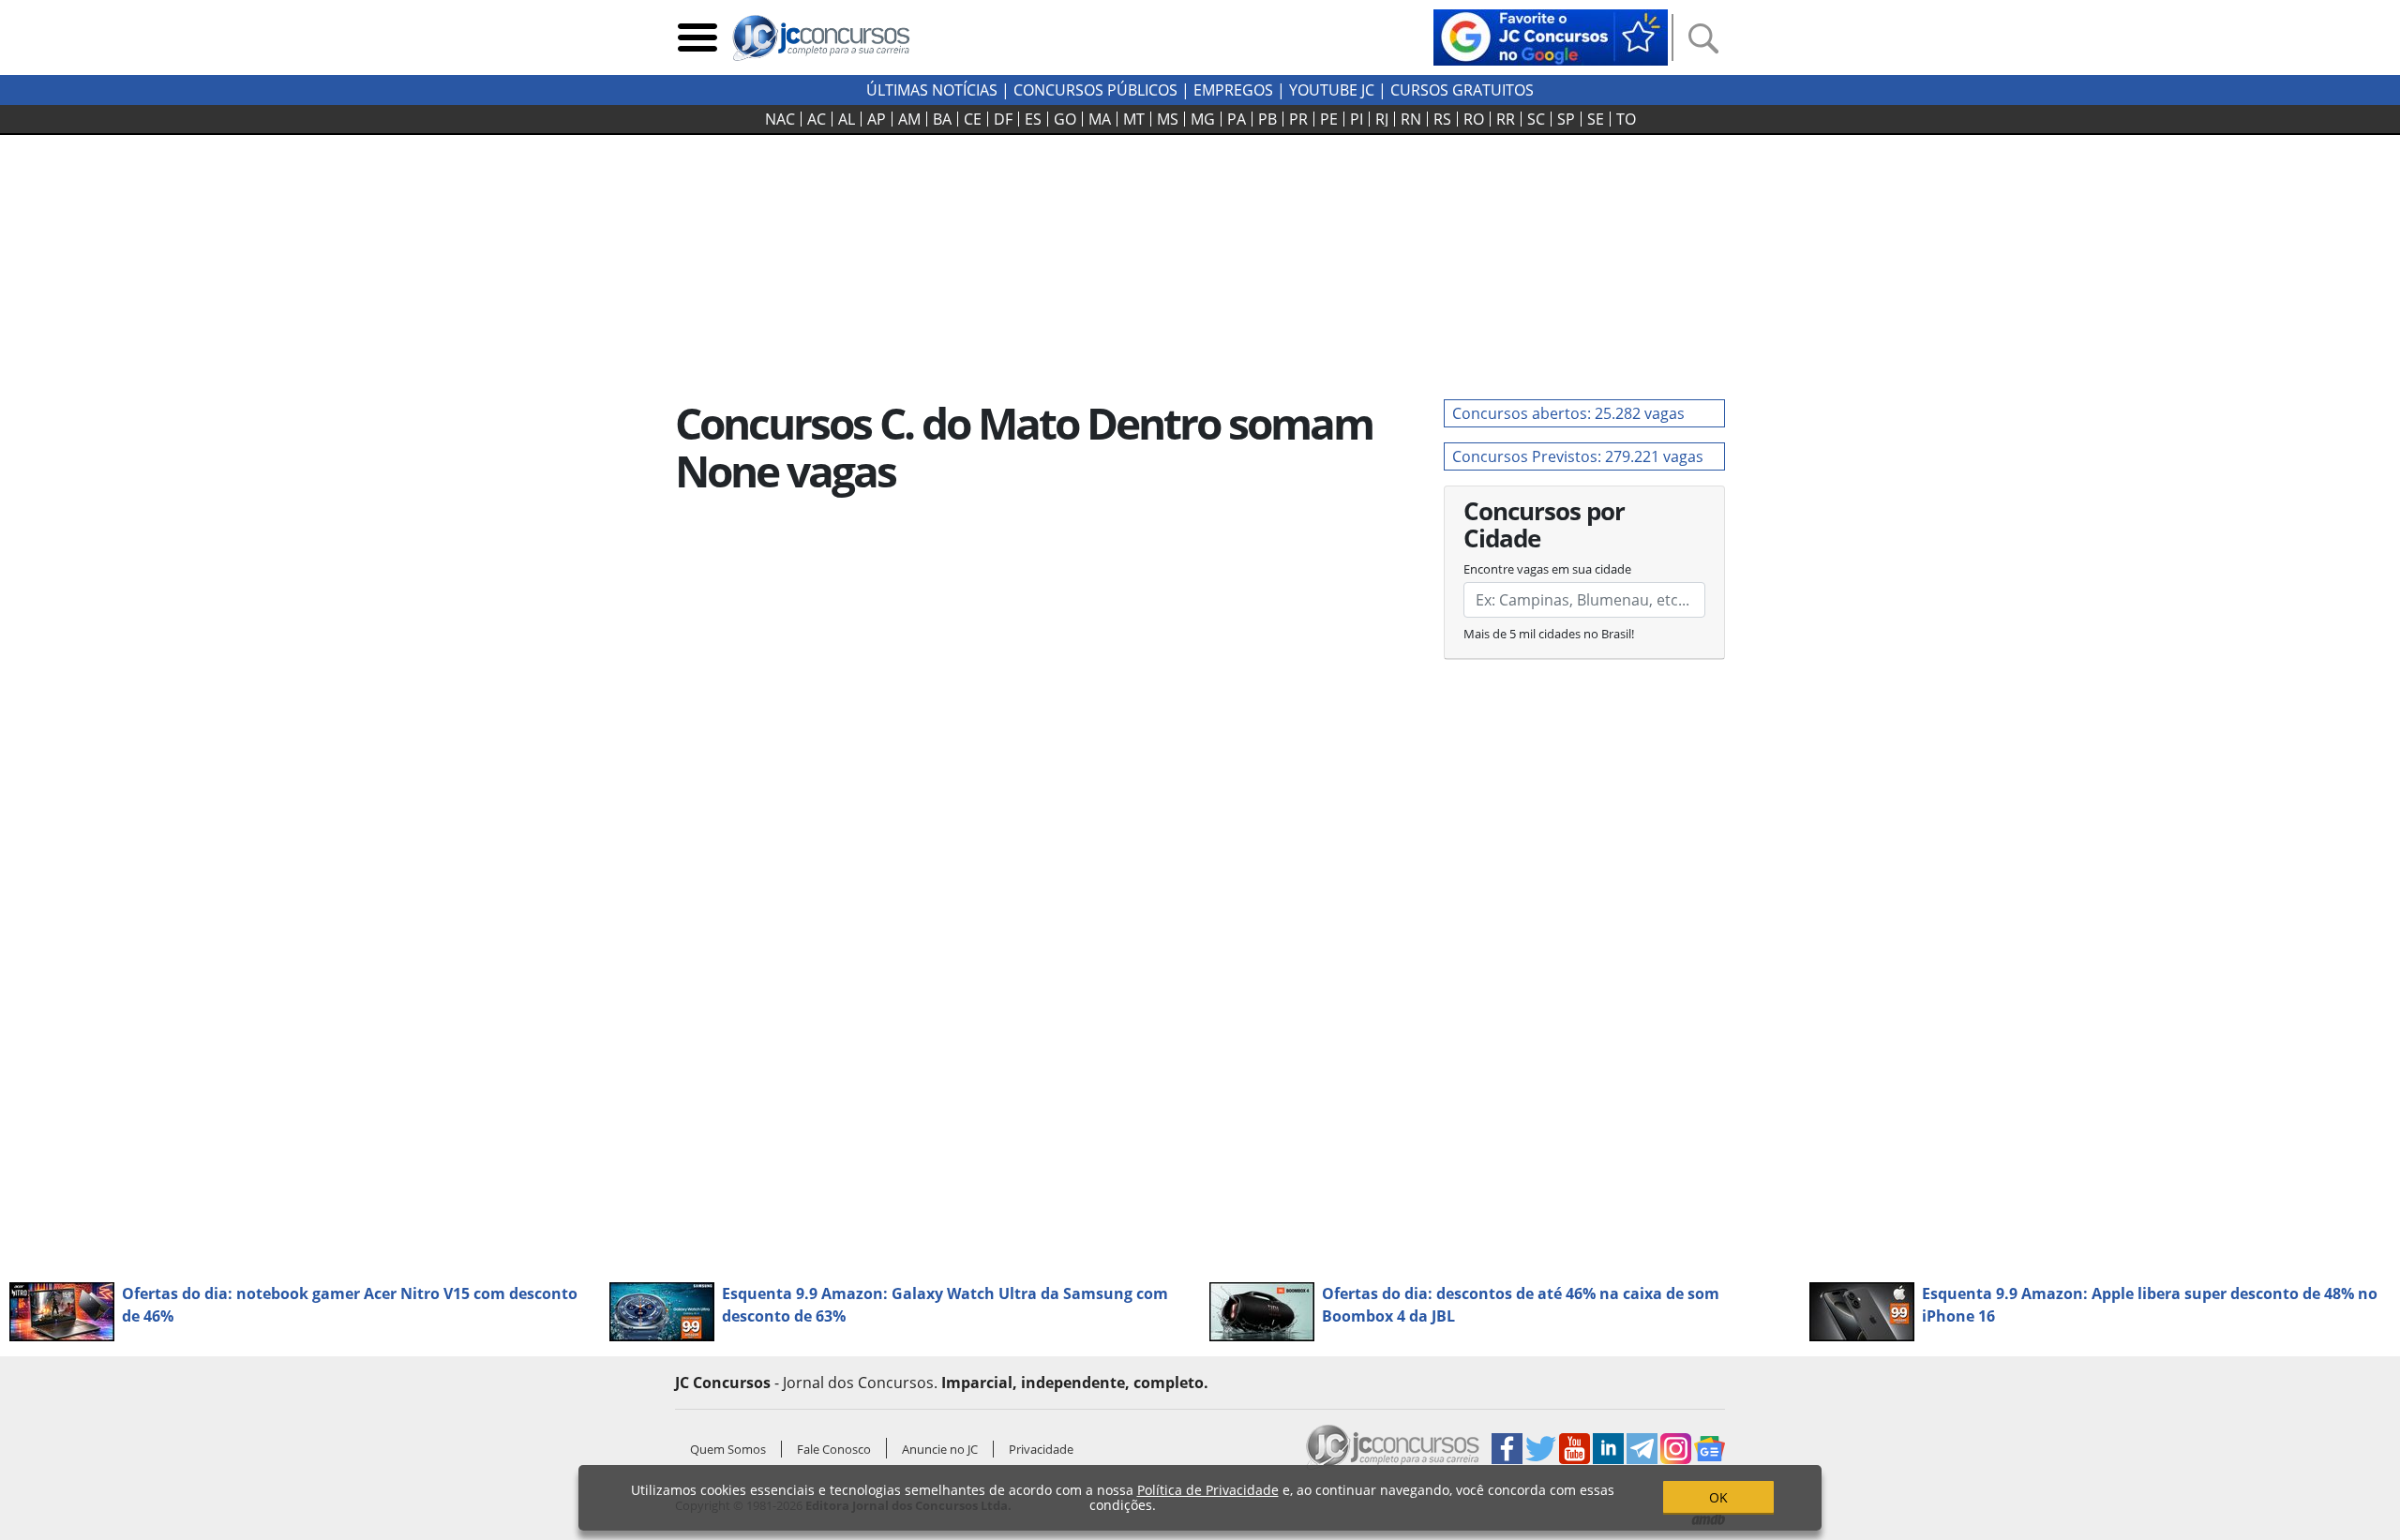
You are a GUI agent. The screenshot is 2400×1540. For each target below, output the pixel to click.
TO (1626, 119)
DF (1003, 119)
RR (1506, 119)
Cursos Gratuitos (1462, 90)
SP (1566, 119)
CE (973, 119)
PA (1237, 119)
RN (1411, 119)
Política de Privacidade (1208, 1490)
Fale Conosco (834, 1449)
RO (1474, 119)
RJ (1382, 119)
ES (1033, 119)
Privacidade (1041, 1449)
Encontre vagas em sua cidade (1547, 569)
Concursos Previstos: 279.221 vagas (1578, 456)
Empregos (1233, 90)
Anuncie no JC (940, 1449)
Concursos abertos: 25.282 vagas (1568, 413)
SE (1596, 119)
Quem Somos (728, 1449)
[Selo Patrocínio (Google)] (1551, 36)
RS (1442, 119)
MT (1134, 119)
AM (909, 119)
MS (1168, 119)
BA (942, 119)
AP (877, 119)
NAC (780, 119)
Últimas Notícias (932, 90)
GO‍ (1065, 119)
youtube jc (1332, 90)
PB (1267, 119)
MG (1203, 119)
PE (1329, 119)
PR (1298, 119)
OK (1718, 1497)
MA (1100, 119)
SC (1536, 119)
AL (847, 119)
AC (817, 119)
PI (1357, 119)
